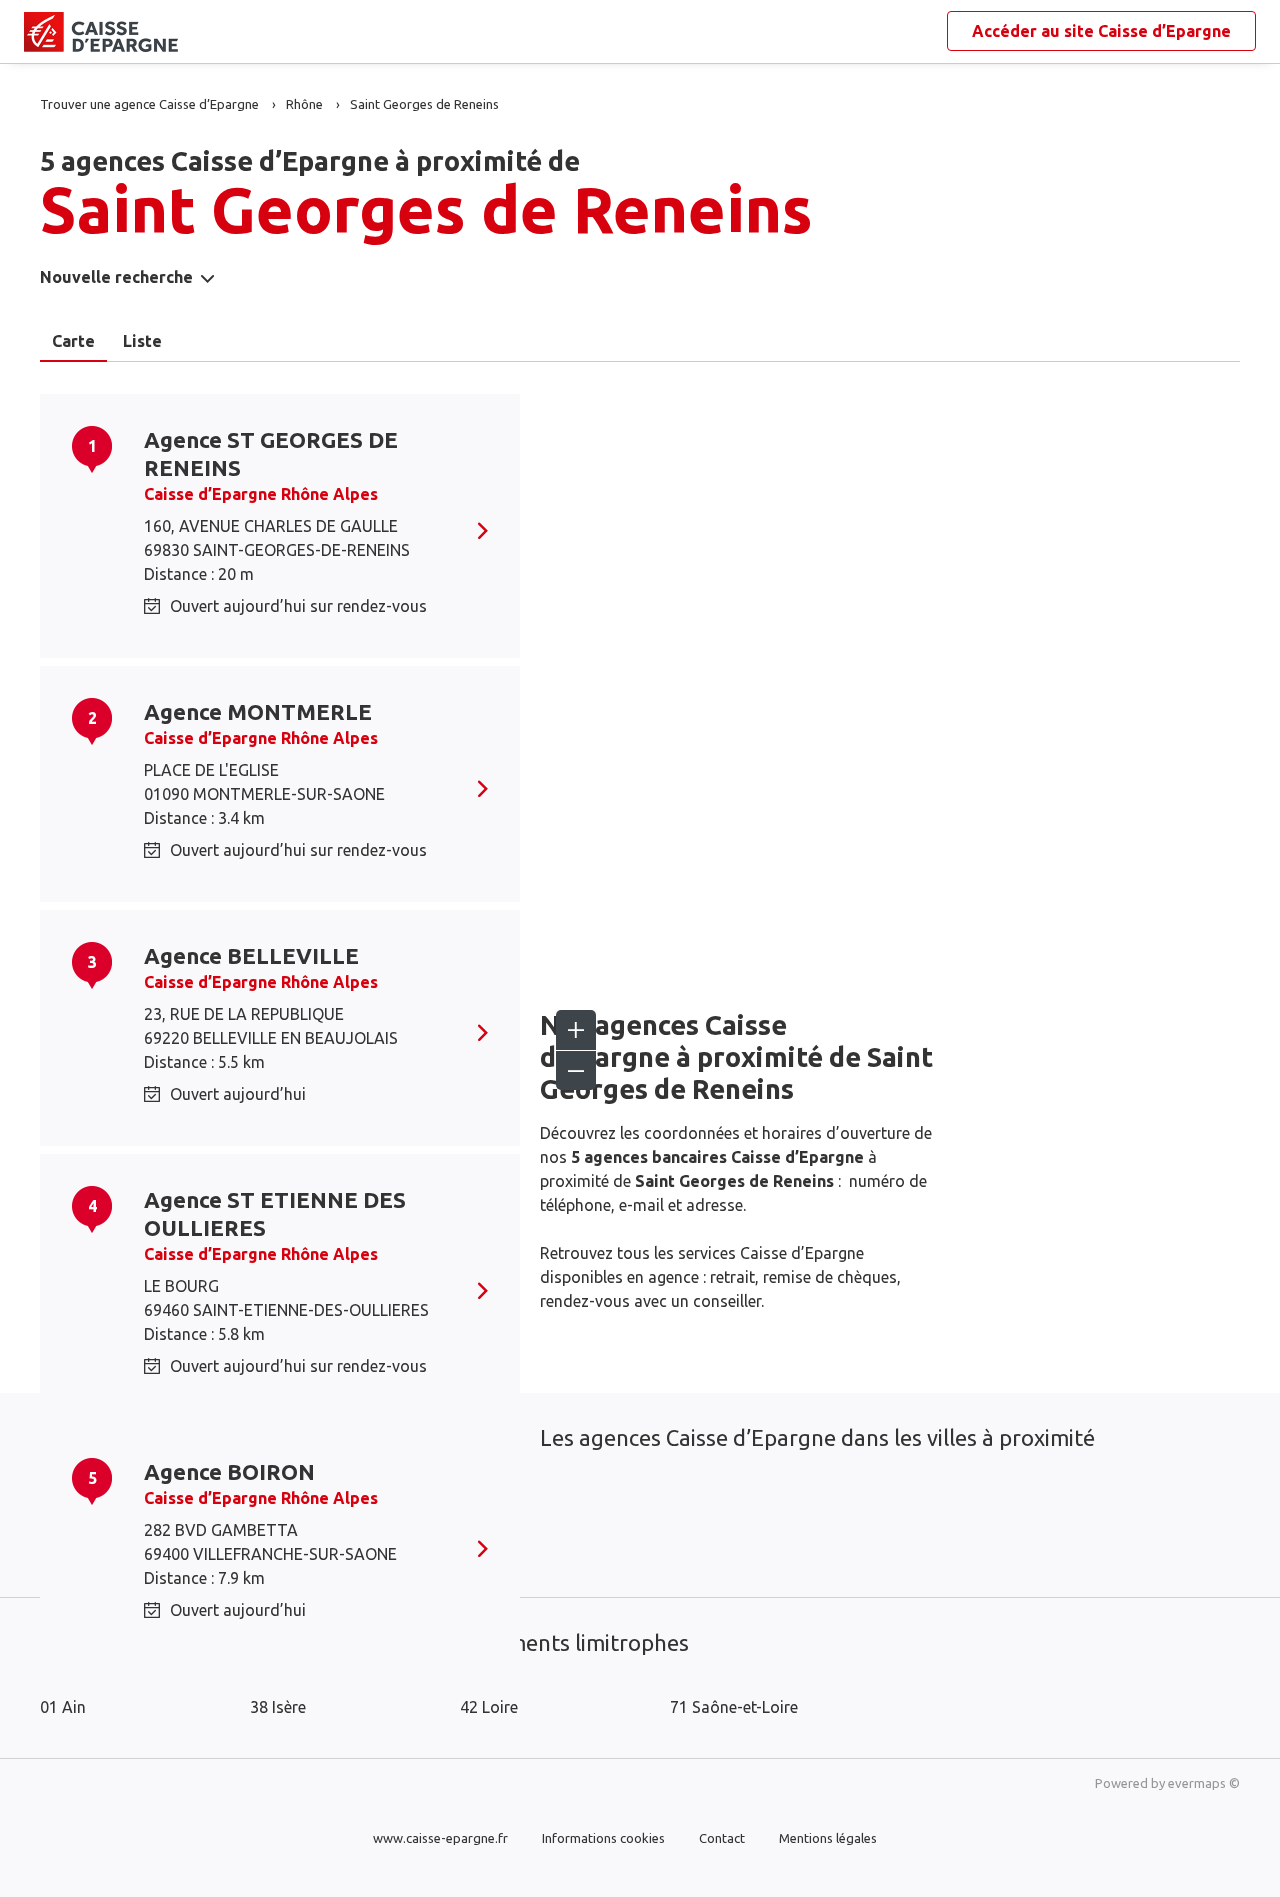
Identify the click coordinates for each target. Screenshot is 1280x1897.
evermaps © (1204, 1783)
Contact (722, 1838)
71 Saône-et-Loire (734, 1707)
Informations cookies (603, 1838)
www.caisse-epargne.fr (440, 1838)
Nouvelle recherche (116, 277)
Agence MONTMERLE (258, 711)
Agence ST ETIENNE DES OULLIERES (275, 1213)
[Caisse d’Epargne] (40, 32)
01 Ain (63, 1707)
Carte (73, 341)
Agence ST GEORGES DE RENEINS (271, 453)
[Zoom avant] (576, 1030)
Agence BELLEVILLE (251, 955)
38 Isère (278, 1707)
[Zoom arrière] (576, 1070)
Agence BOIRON (229, 1471)
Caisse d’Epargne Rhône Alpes (261, 494)
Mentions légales (828, 1838)
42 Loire (489, 1707)
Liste (142, 341)
